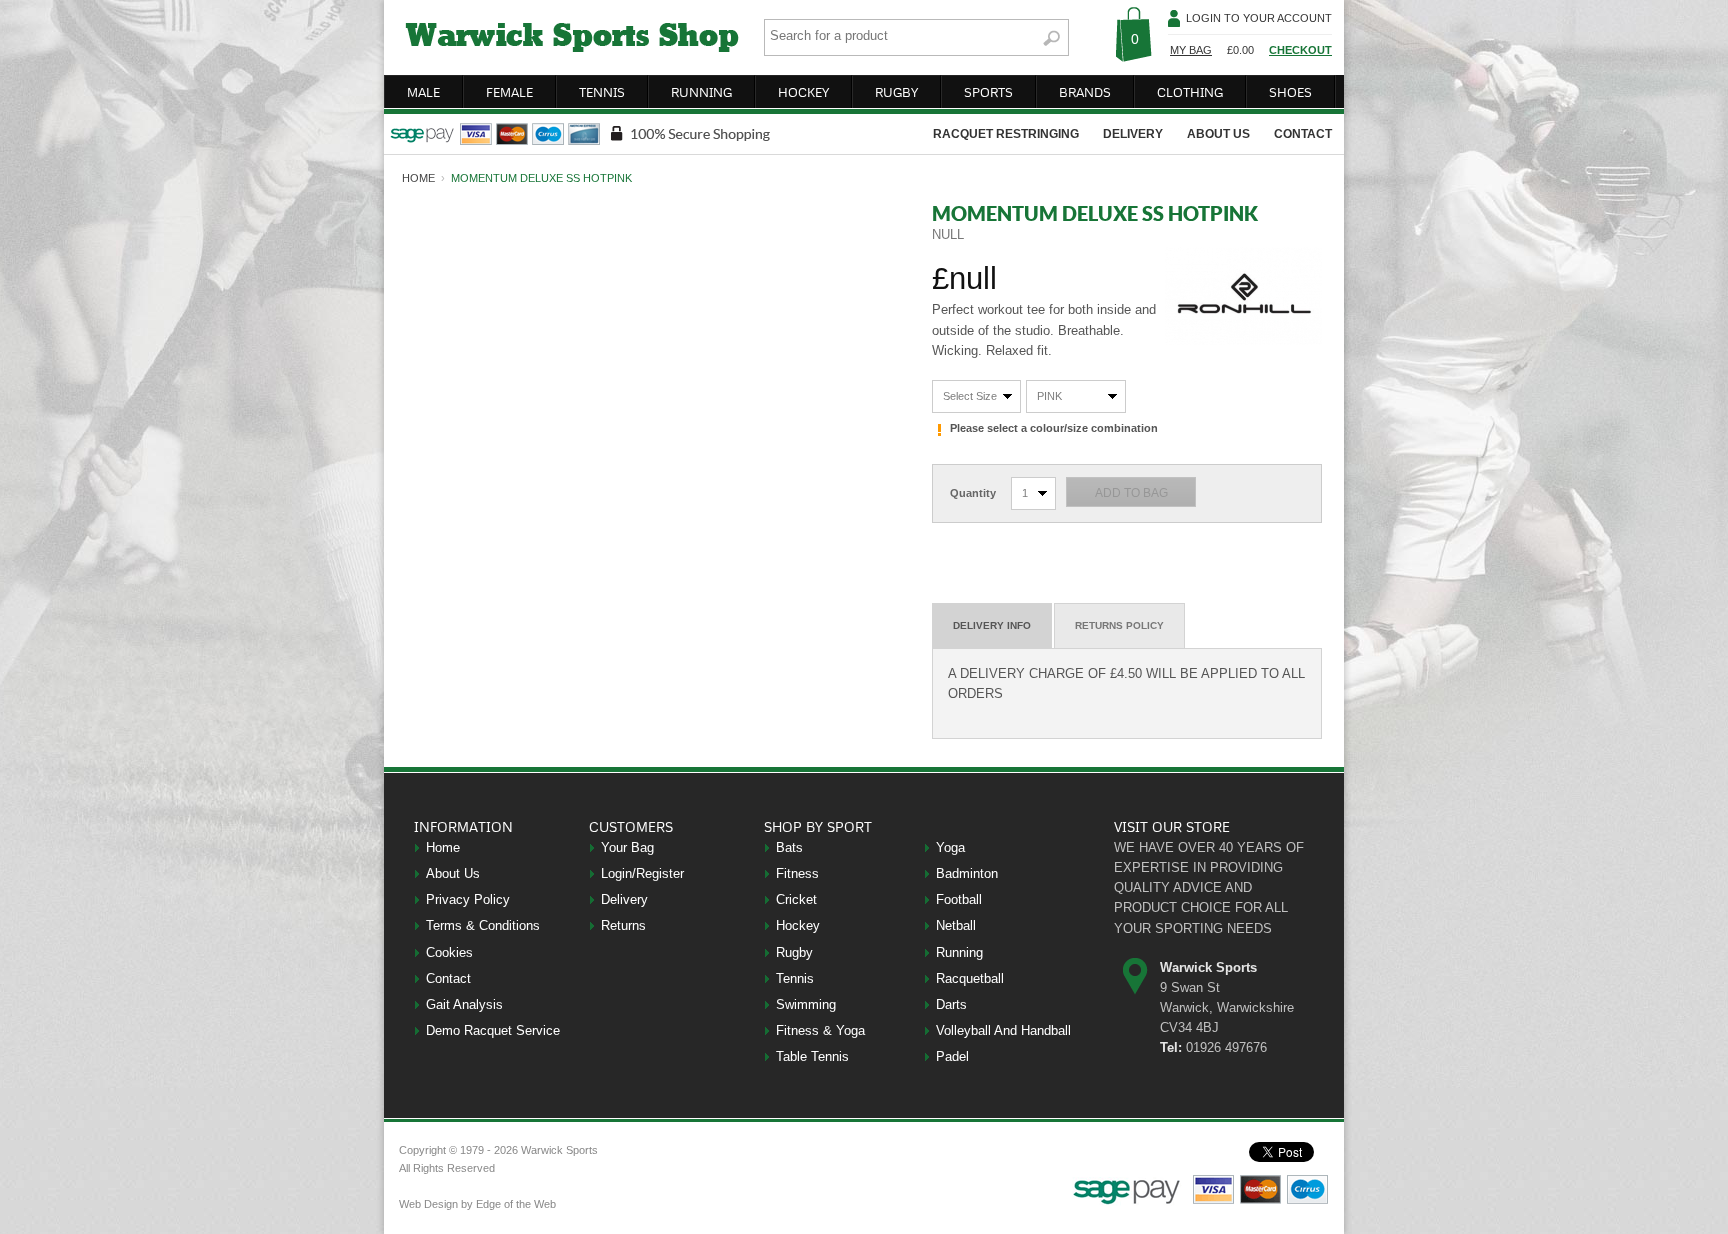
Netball (956, 925)
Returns (623, 925)
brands (1085, 92)
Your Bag (627, 847)
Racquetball (970, 978)
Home (443, 847)
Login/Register (642, 873)
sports (988, 92)
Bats (789, 847)
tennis (602, 92)
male (423, 92)
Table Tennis (812, 1056)
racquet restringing (1006, 134)
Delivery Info (992, 625)
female (509, 92)
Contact (448, 978)
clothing (1190, 92)
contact (1303, 134)
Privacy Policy (468, 899)
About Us (453, 873)
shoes (1290, 92)
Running (959, 952)
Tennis (795, 978)
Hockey (798, 925)
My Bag (1191, 50)
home (418, 178)
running (701, 92)
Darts (951, 1004)
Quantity (973, 493)
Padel (952, 1056)
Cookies (449, 952)
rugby (896, 92)
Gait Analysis (464, 1004)
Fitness (797, 873)
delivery (1133, 134)
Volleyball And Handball (1003, 1030)
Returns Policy (1119, 625)
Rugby (794, 952)
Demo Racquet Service (493, 1030)
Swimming (806, 1004)
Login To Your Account (1259, 18)
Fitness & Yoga (820, 1030)
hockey (803, 92)
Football (959, 899)
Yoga (950, 847)
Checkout (1300, 50)
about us (1218, 134)
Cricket (796, 899)
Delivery (624, 899)
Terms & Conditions (483, 925)
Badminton (967, 873)
